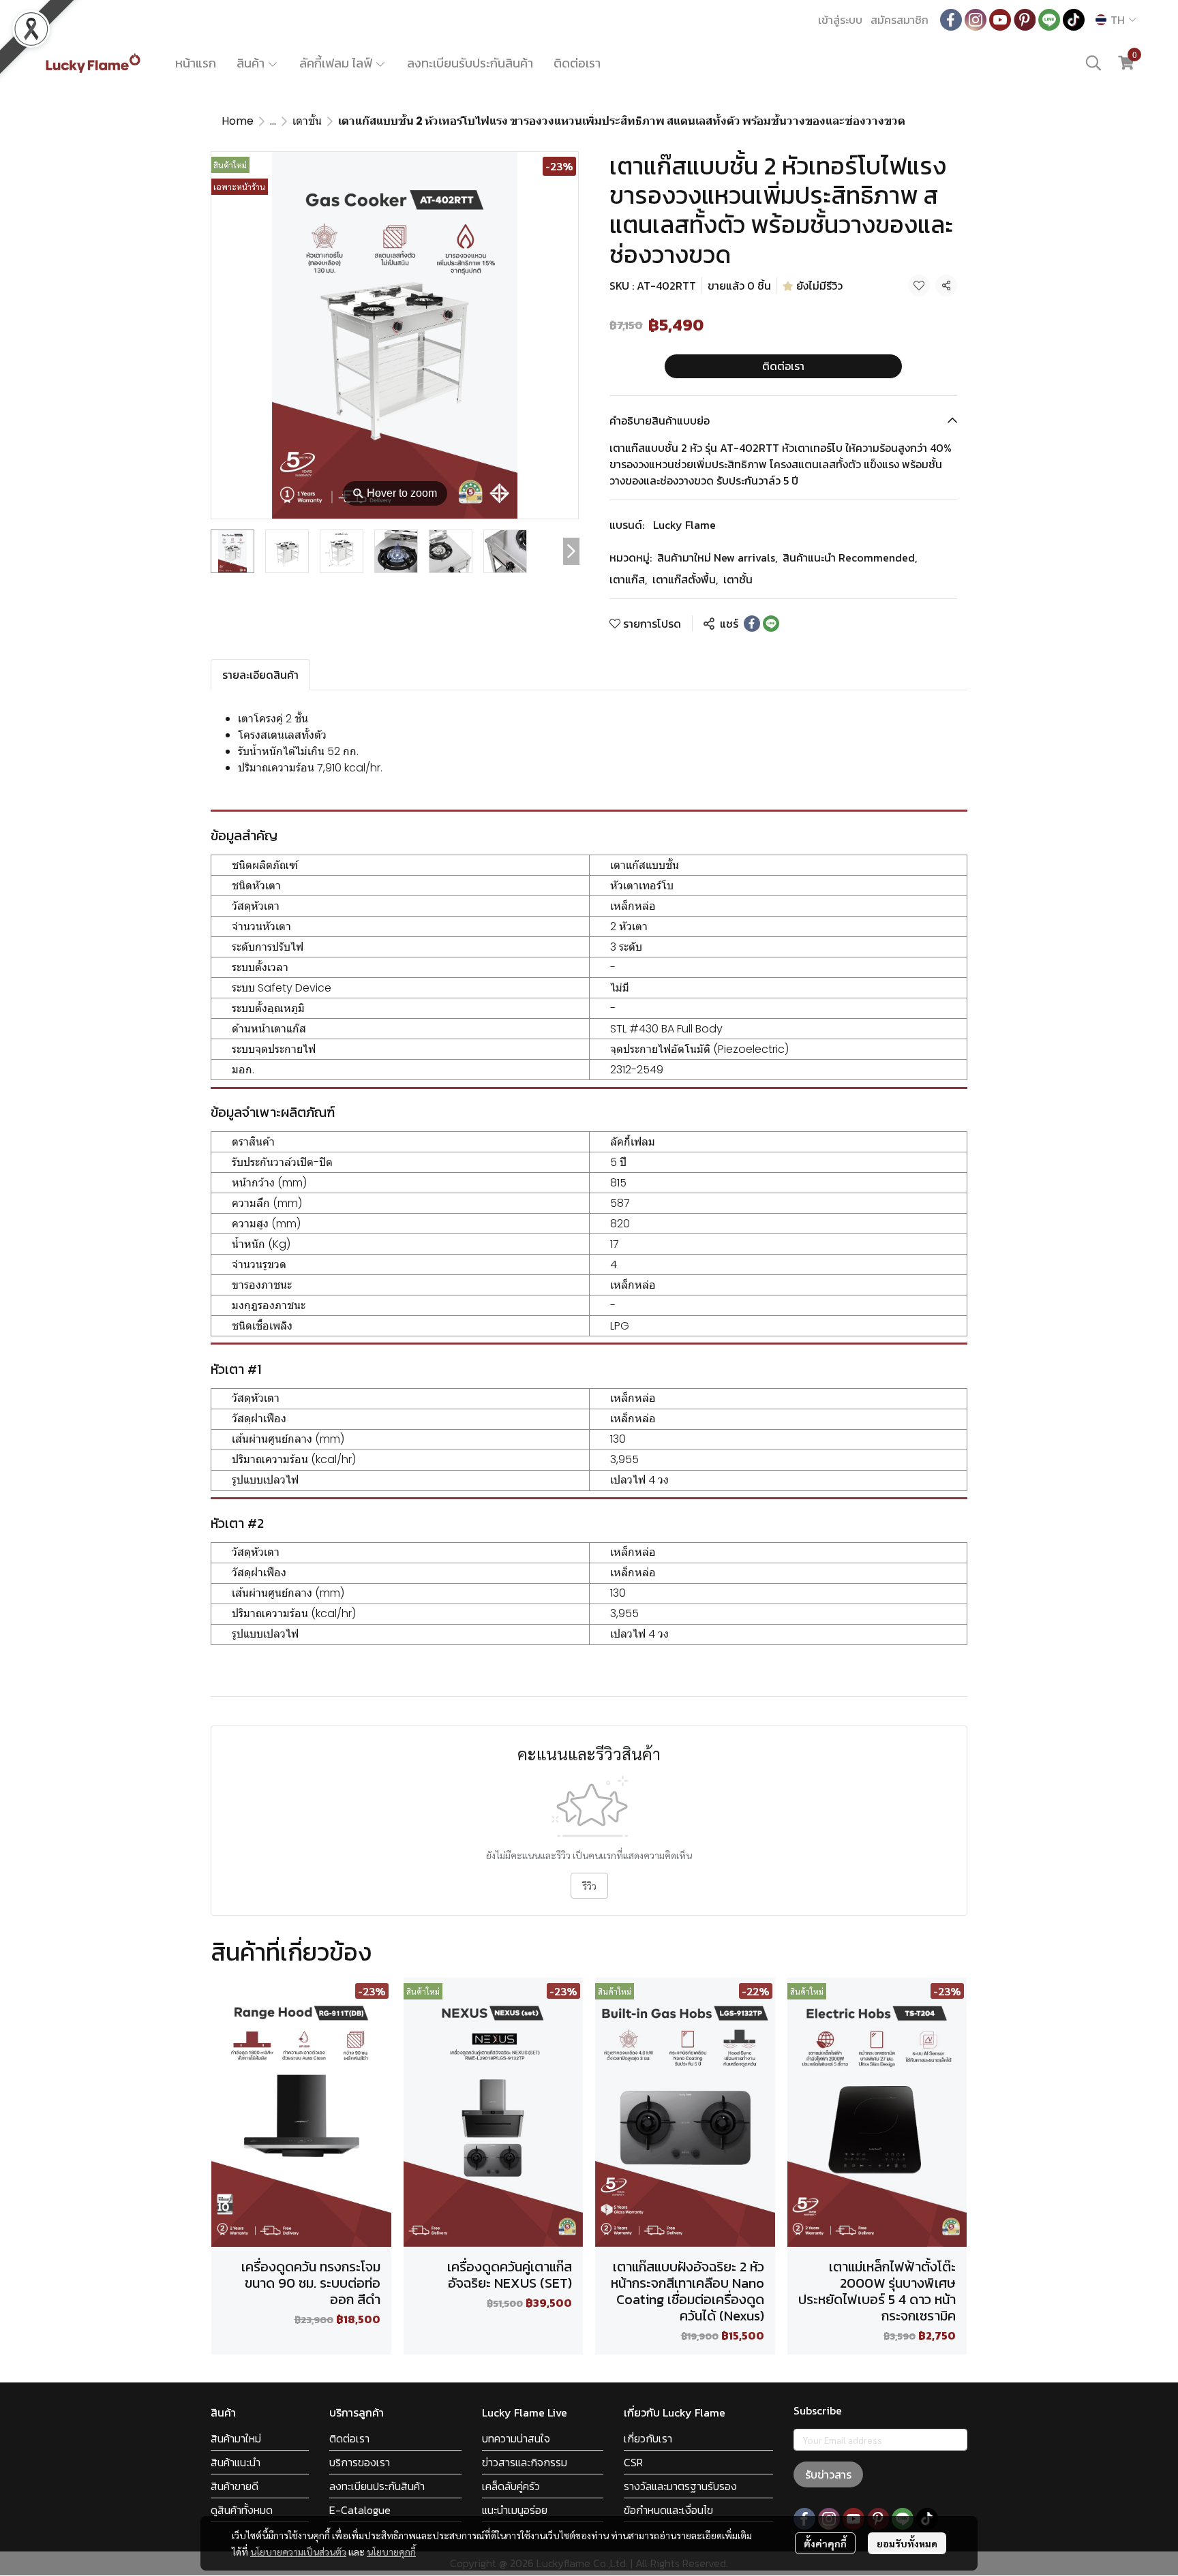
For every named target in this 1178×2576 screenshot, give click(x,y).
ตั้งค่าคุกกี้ (825, 2543)
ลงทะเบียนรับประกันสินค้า (470, 63)
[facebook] (951, 20)
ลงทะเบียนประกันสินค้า (377, 2486)
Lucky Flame (684, 525)
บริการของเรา (360, 2462)
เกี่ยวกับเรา (648, 2438)
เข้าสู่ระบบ (840, 20)
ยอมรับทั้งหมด (907, 2543)
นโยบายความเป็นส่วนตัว (298, 2551)
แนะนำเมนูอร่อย (515, 2510)
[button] (1116, 20)
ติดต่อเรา (577, 63)
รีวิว (589, 1886)
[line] (1049, 20)
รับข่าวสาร (828, 2474)
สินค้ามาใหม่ (236, 2438)
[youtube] (1000, 20)
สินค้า (252, 63)
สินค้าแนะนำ (236, 2462)
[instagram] (976, 20)
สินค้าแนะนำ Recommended (850, 557)
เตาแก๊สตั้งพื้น (685, 579)
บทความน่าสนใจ (516, 2438)
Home (238, 121)
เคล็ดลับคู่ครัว (511, 2486)
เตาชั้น (307, 121)
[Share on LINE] (771, 624)
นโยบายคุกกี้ (391, 2551)
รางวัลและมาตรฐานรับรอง (680, 2486)
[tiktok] (1074, 20)
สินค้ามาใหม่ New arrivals (717, 557)
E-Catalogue (360, 2510)
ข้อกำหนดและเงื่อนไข (668, 2510)
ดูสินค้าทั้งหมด (242, 2510)
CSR (633, 2462)
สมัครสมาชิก (900, 20)
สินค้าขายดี (235, 2486)
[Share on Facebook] (752, 624)
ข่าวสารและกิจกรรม (525, 2462)
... (273, 121)
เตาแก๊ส (628, 579)
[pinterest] (1025, 20)
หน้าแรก (196, 63)
